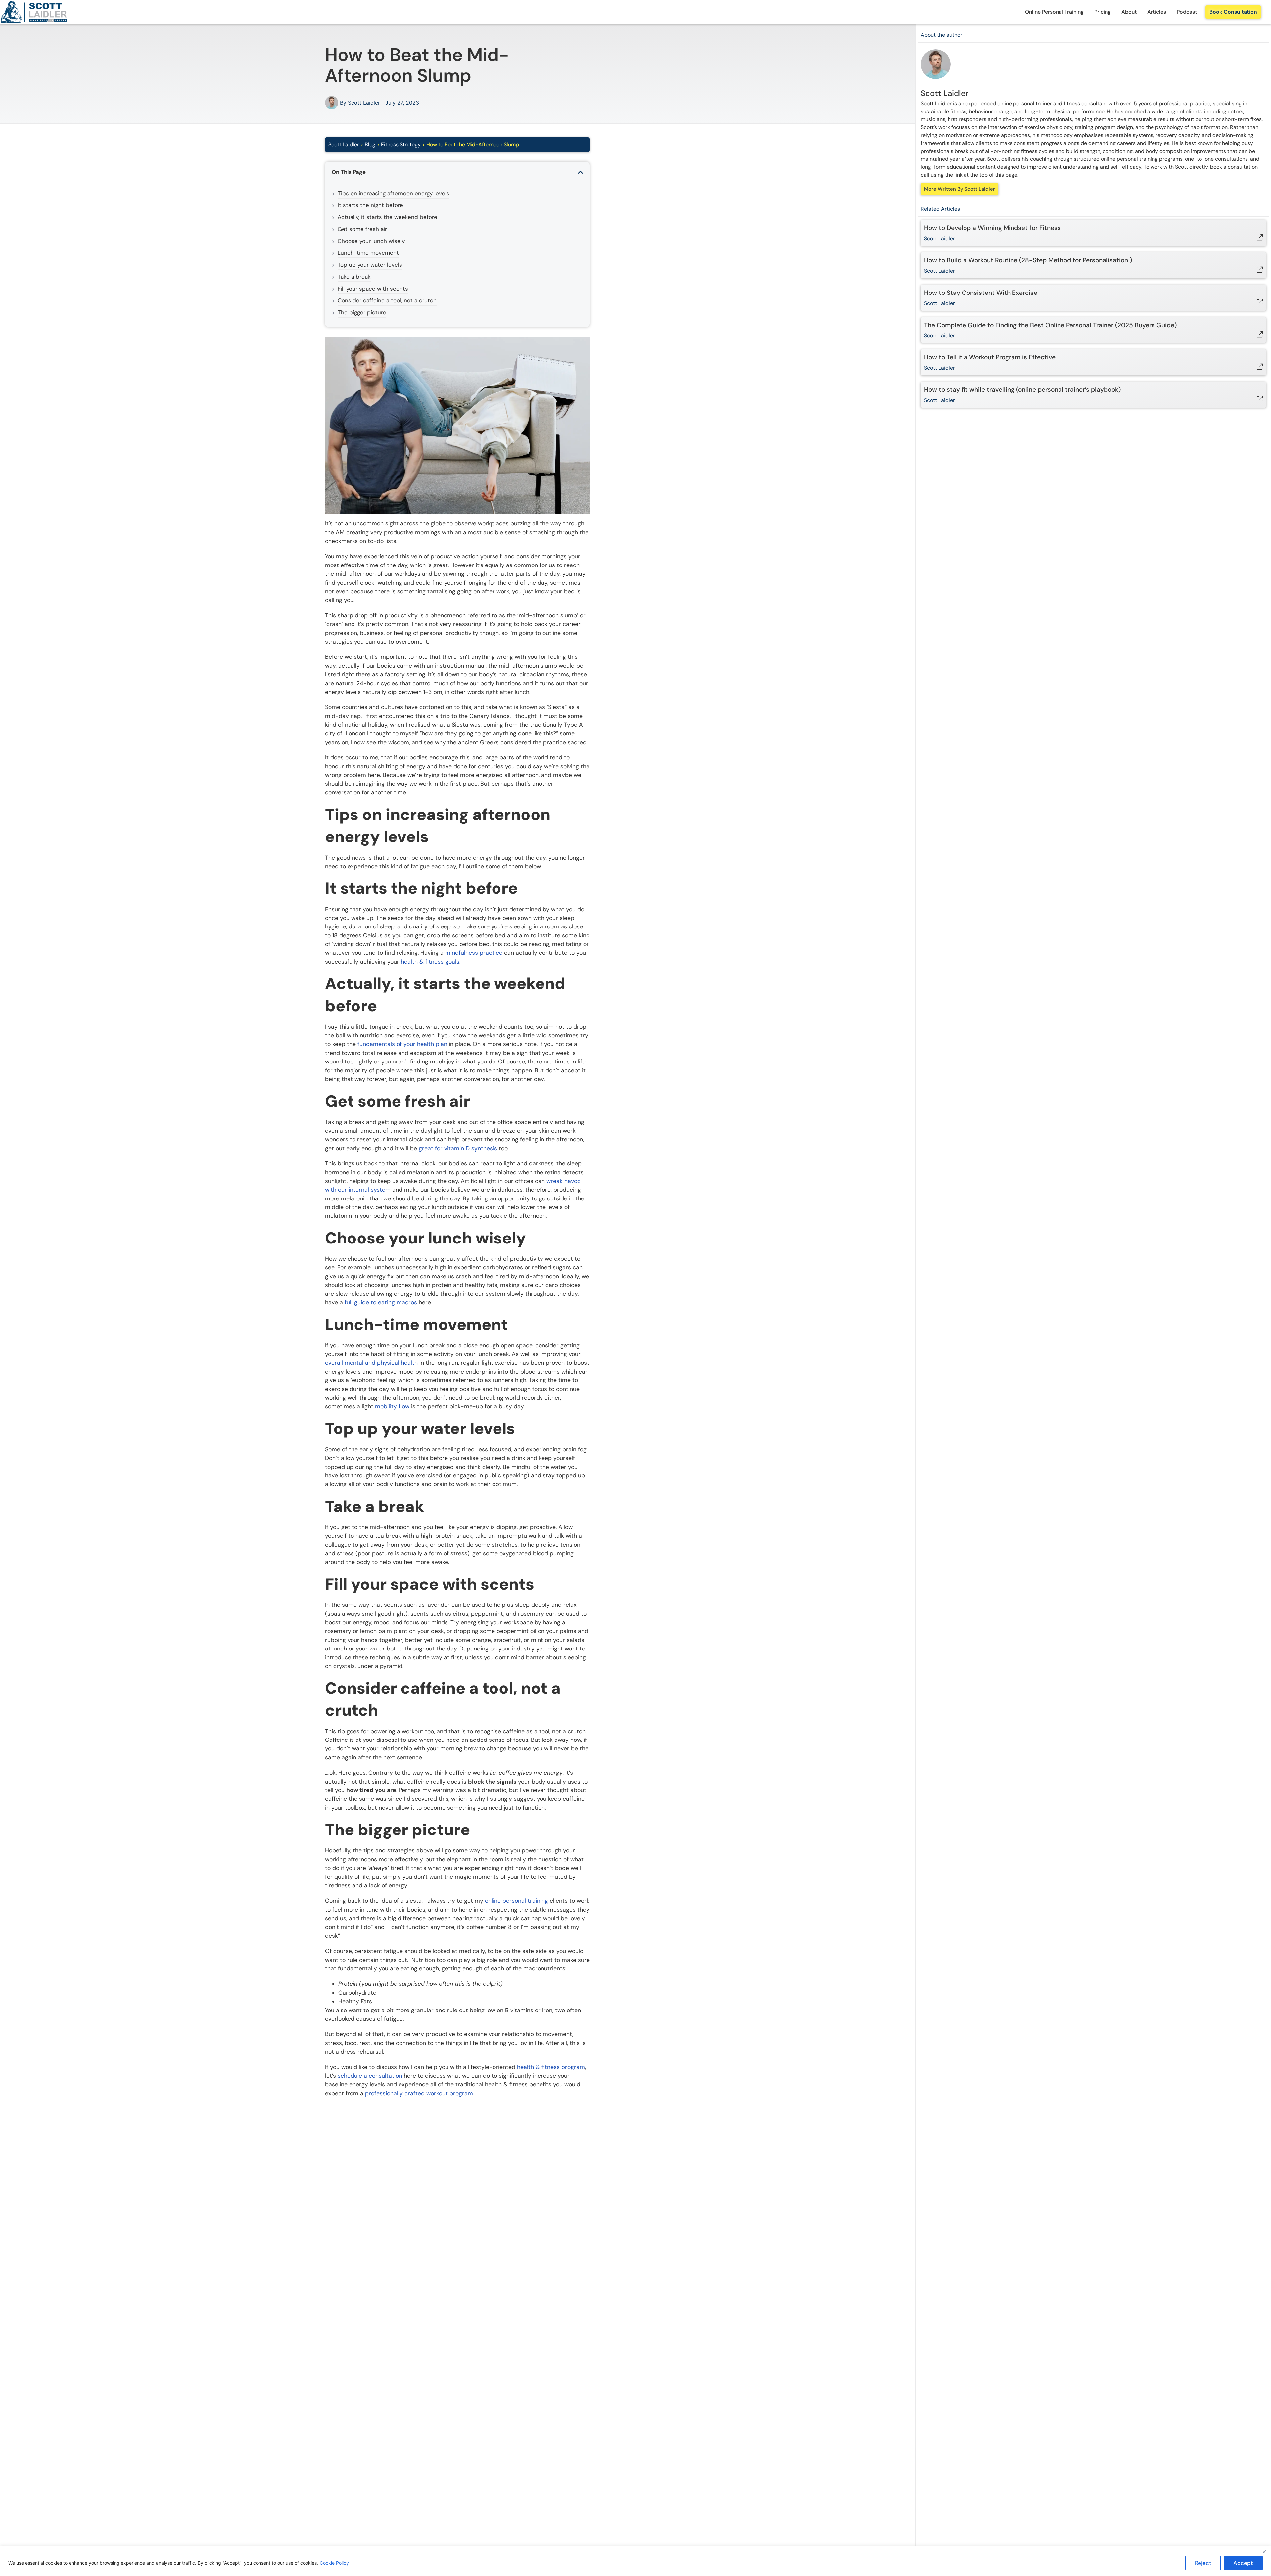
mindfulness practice (474, 953)
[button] (580, 172)
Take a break (354, 277)
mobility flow (392, 1406)
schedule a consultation (370, 2076)
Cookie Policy (334, 2563)
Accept (1243, 2563)
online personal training (517, 1901)
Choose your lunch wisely (371, 241)
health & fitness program (551, 2067)
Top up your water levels (370, 265)
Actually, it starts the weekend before (387, 217)
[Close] (1264, 2552)
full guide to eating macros (381, 1302)
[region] (635, 2561)
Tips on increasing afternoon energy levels (394, 193)
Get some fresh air (362, 229)
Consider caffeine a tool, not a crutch (387, 300)
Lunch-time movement (368, 253)
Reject (1203, 2563)
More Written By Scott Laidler (960, 189)
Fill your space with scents (373, 289)
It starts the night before (370, 205)
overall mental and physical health (371, 1363)
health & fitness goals (430, 962)
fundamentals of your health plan (402, 1044)
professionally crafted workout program (419, 2093)
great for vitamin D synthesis (458, 1148)
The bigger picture (362, 312)
